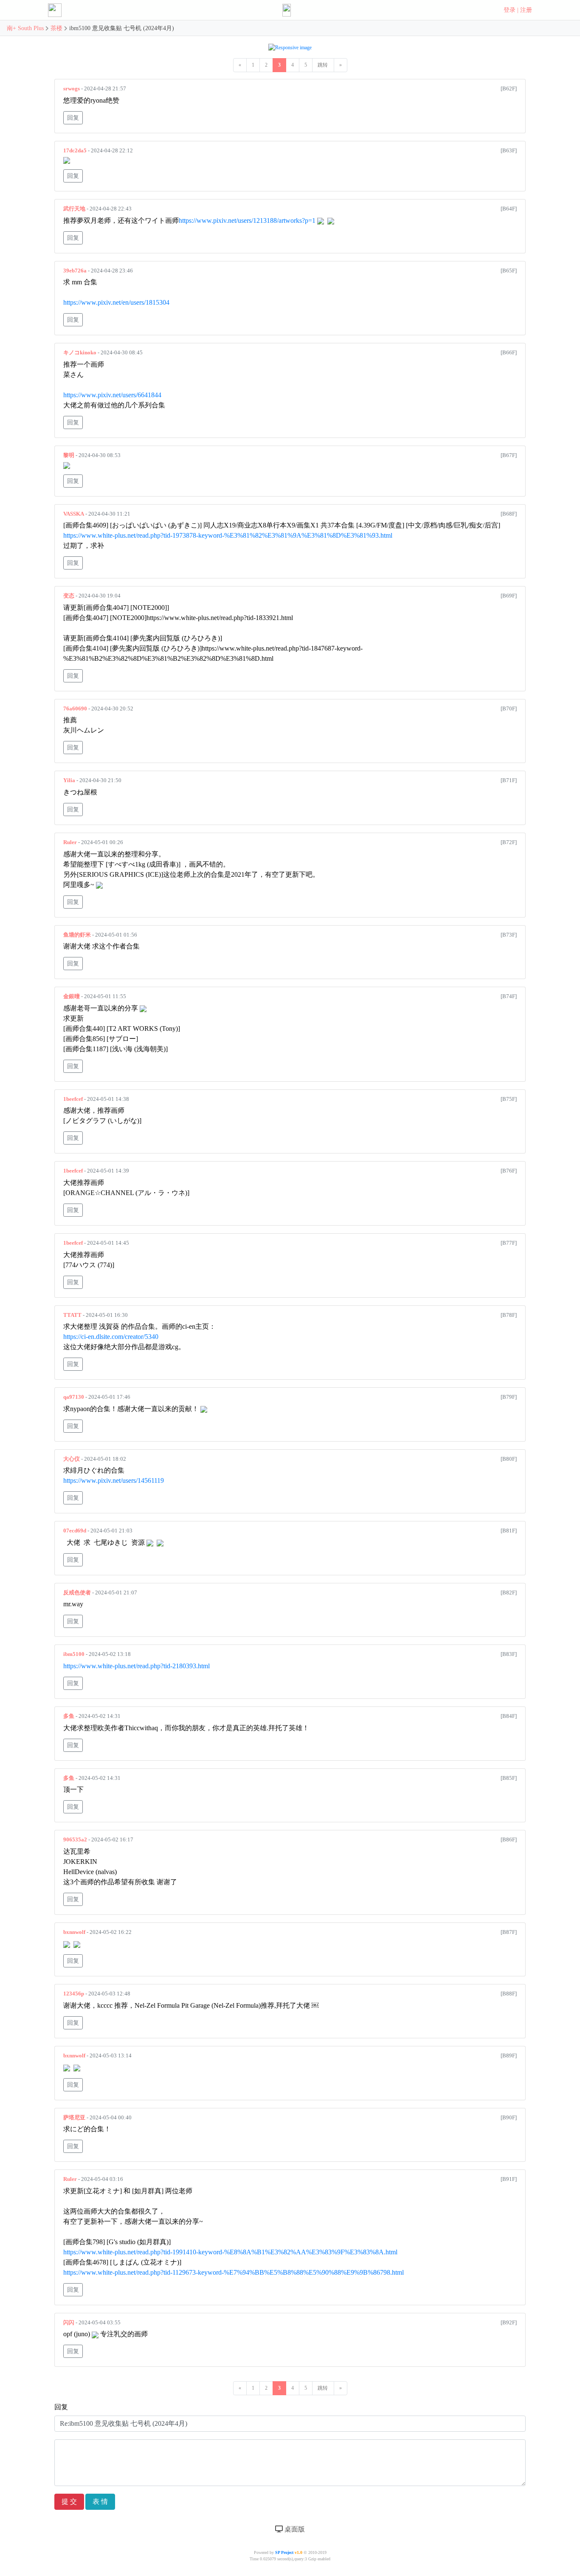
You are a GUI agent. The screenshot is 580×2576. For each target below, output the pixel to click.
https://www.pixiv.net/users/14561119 (114, 1480)
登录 (510, 10)
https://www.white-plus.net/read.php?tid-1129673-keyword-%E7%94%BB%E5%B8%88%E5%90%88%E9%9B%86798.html (234, 2272)
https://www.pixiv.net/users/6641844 (112, 395)
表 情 (100, 2502)
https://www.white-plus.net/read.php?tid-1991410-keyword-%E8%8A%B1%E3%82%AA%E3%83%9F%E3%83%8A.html (230, 2252)
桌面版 (294, 2529)
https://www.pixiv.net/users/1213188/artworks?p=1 (247, 220)
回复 (73, 118)
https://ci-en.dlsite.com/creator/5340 (111, 1337)
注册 (526, 10)
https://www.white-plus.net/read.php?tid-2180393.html (137, 1666)
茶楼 (56, 28)
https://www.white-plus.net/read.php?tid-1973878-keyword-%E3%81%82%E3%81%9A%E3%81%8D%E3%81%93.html (228, 535)
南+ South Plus (26, 28)
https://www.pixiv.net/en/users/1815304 (116, 302)
